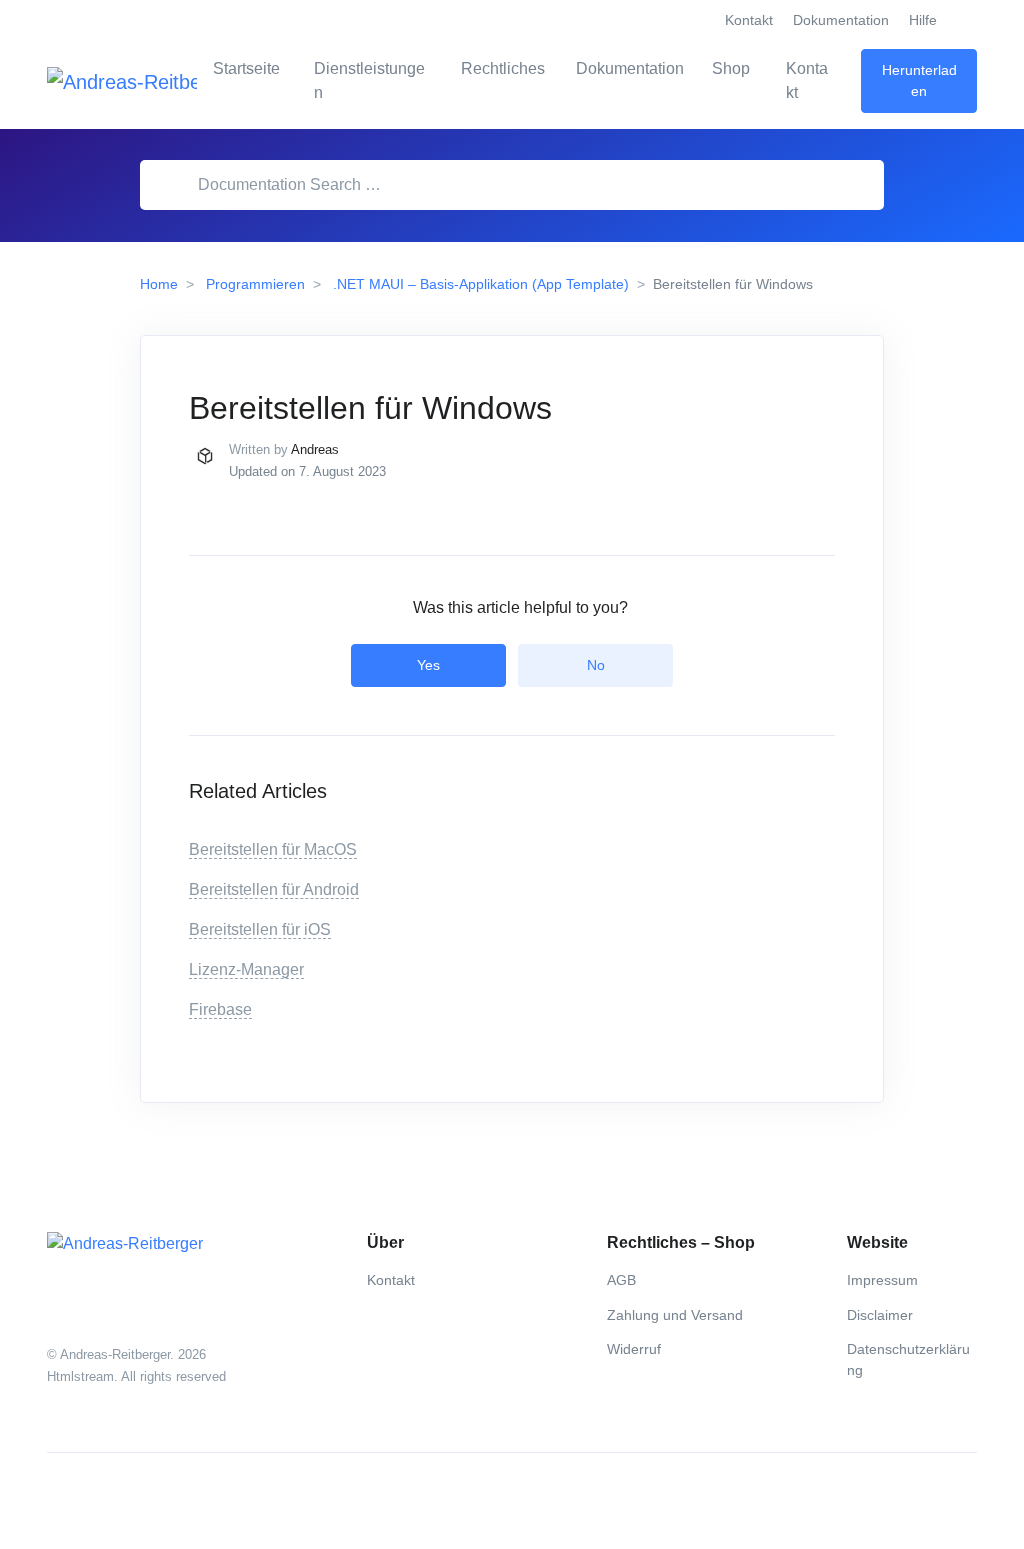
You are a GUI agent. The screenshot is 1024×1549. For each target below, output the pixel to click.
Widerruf (634, 1349)
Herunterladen (919, 80)
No (596, 665)
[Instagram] (107, 1501)
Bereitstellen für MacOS (273, 849)
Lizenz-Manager (246, 969)
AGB (621, 1280)
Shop (731, 68)
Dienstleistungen (369, 80)
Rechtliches (503, 68)
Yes (428, 665)
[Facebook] (63, 1501)
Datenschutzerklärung (908, 1359)
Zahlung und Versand (675, 1315)
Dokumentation (841, 20)
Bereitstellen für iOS (260, 929)
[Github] (151, 1501)
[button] (965, 21)
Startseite (246, 68)
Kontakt (749, 20)
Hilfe (923, 20)
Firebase (220, 1009)
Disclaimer (880, 1315)
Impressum (882, 1280)
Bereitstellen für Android (274, 889)
